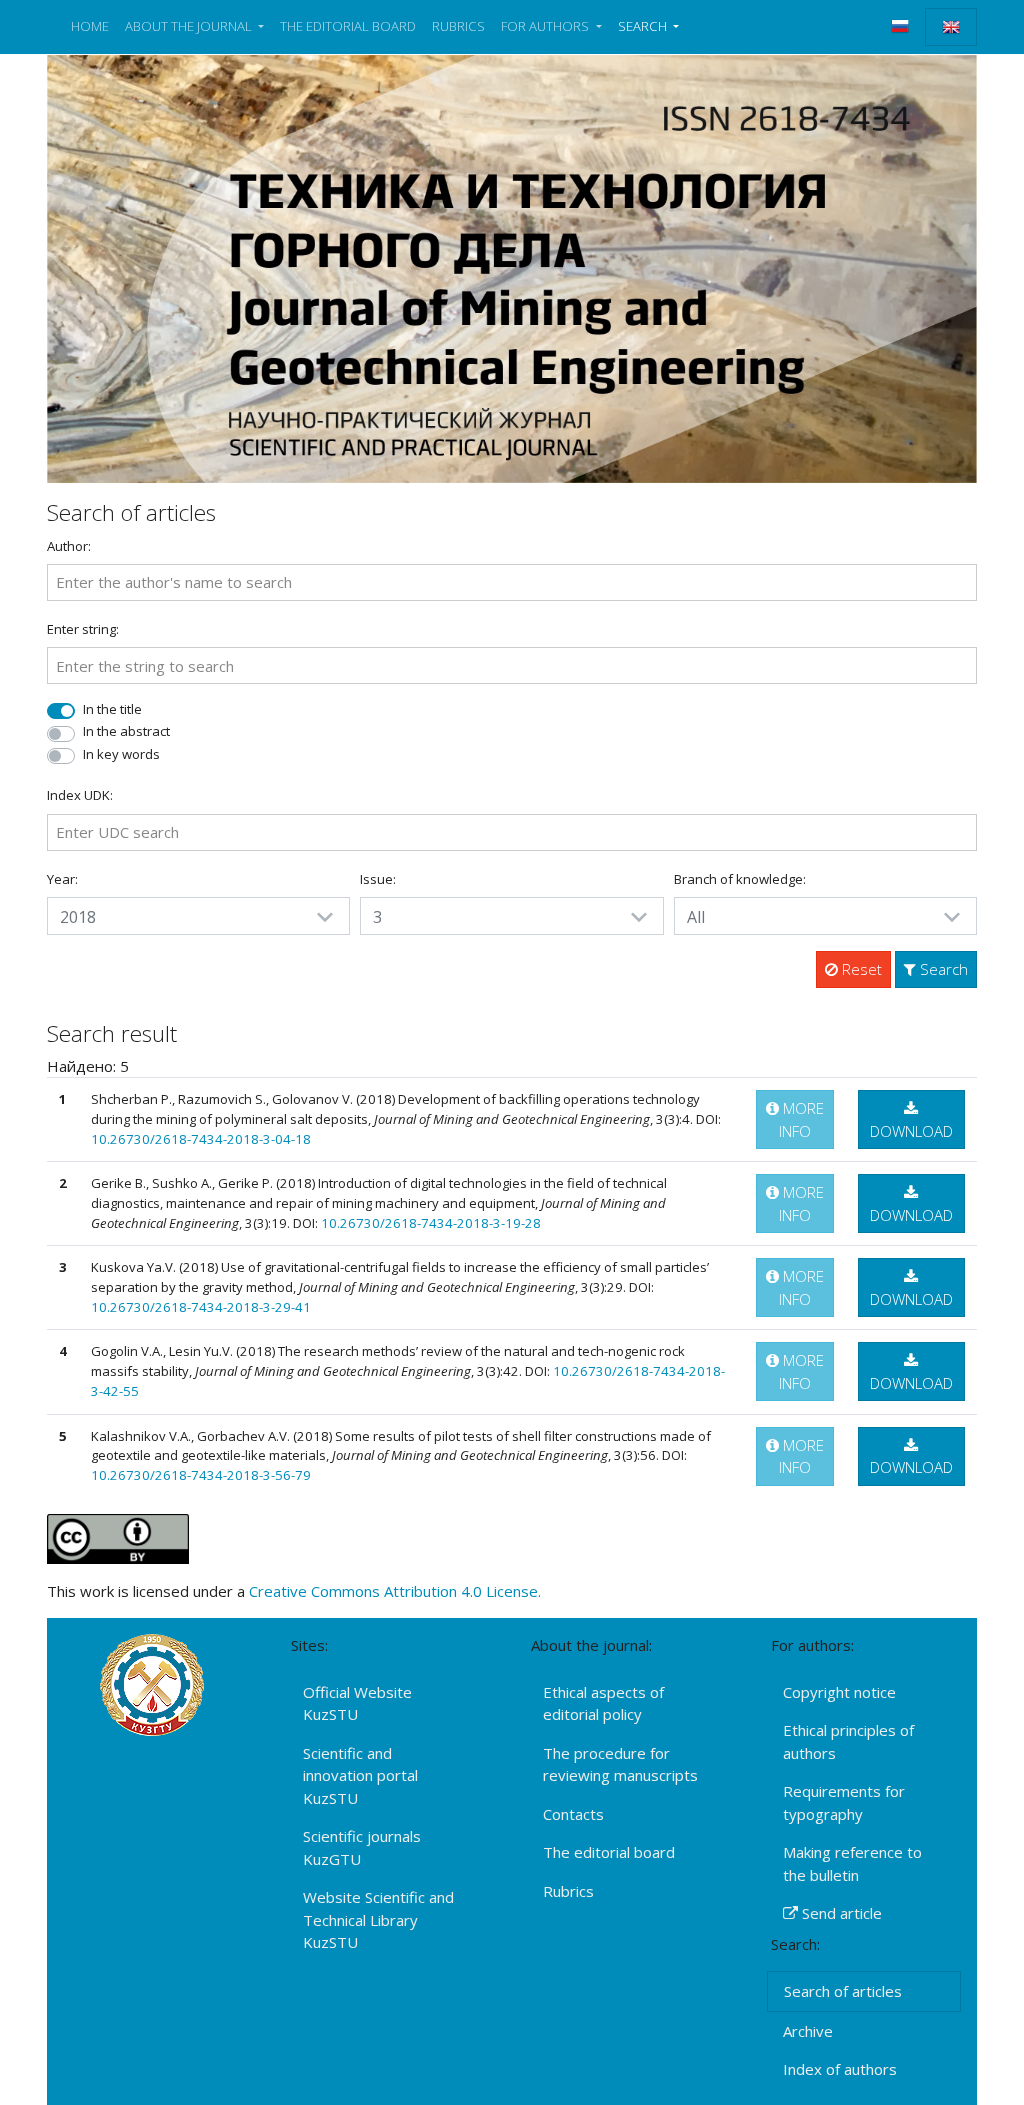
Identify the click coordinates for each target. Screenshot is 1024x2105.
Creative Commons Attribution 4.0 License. (395, 1591)
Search (942, 969)
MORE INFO (801, 1119)
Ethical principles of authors (848, 1741)
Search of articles (843, 1991)
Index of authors (840, 2069)
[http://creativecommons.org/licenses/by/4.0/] (118, 1537)
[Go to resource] (512, 267)
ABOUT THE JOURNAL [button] (190, 26)
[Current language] (951, 27)
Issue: (378, 879)
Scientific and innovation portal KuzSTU (360, 1775)
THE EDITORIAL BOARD (348, 26)
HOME (90, 26)
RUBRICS (458, 26)
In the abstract (126, 731)
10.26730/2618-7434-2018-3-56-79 (201, 1475)
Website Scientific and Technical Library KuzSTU (378, 1919)
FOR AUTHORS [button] (546, 26)
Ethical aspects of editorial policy (603, 1703)
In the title (112, 709)
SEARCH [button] (644, 26)
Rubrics (568, 1891)
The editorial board (609, 1852)
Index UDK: (80, 795)
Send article (840, 1913)
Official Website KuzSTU (357, 1703)
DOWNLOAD (911, 1131)
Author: (69, 546)
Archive (808, 2031)
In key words (121, 754)
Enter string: (83, 629)
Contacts (573, 1814)
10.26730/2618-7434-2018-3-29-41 (201, 1307)
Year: (62, 879)
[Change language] (900, 26)
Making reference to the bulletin (852, 1863)
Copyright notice (839, 1692)
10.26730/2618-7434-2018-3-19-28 (431, 1223)
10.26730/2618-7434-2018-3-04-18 (201, 1139)
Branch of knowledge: (740, 879)
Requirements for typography (844, 1802)
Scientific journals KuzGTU (362, 1847)
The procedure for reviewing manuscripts (620, 1764)
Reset (860, 969)
